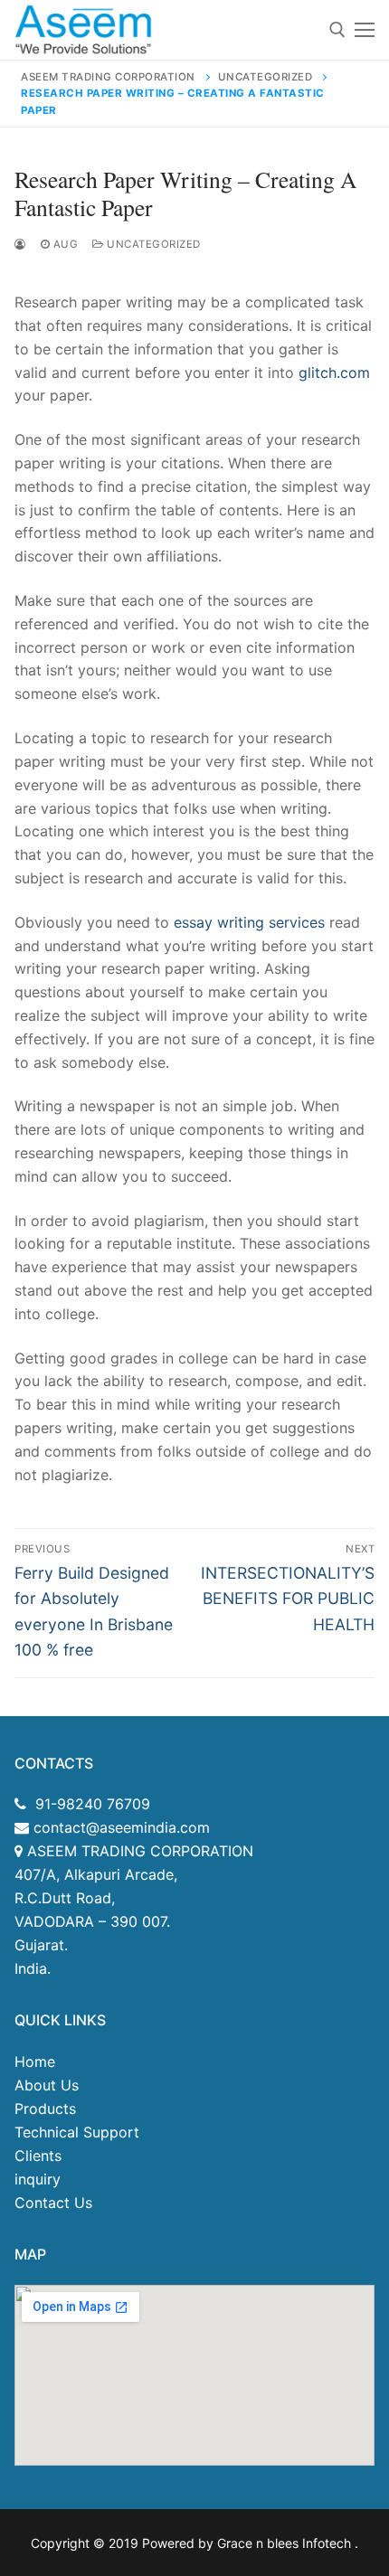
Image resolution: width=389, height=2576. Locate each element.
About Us (47, 2085)
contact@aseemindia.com (119, 1827)
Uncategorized (152, 244)
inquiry (38, 2179)
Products (45, 2109)
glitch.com (334, 373)
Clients (38, 2156)
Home (35, 2062)
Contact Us (53, 2203)
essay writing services (249, 922)
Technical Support (77, 2132)
